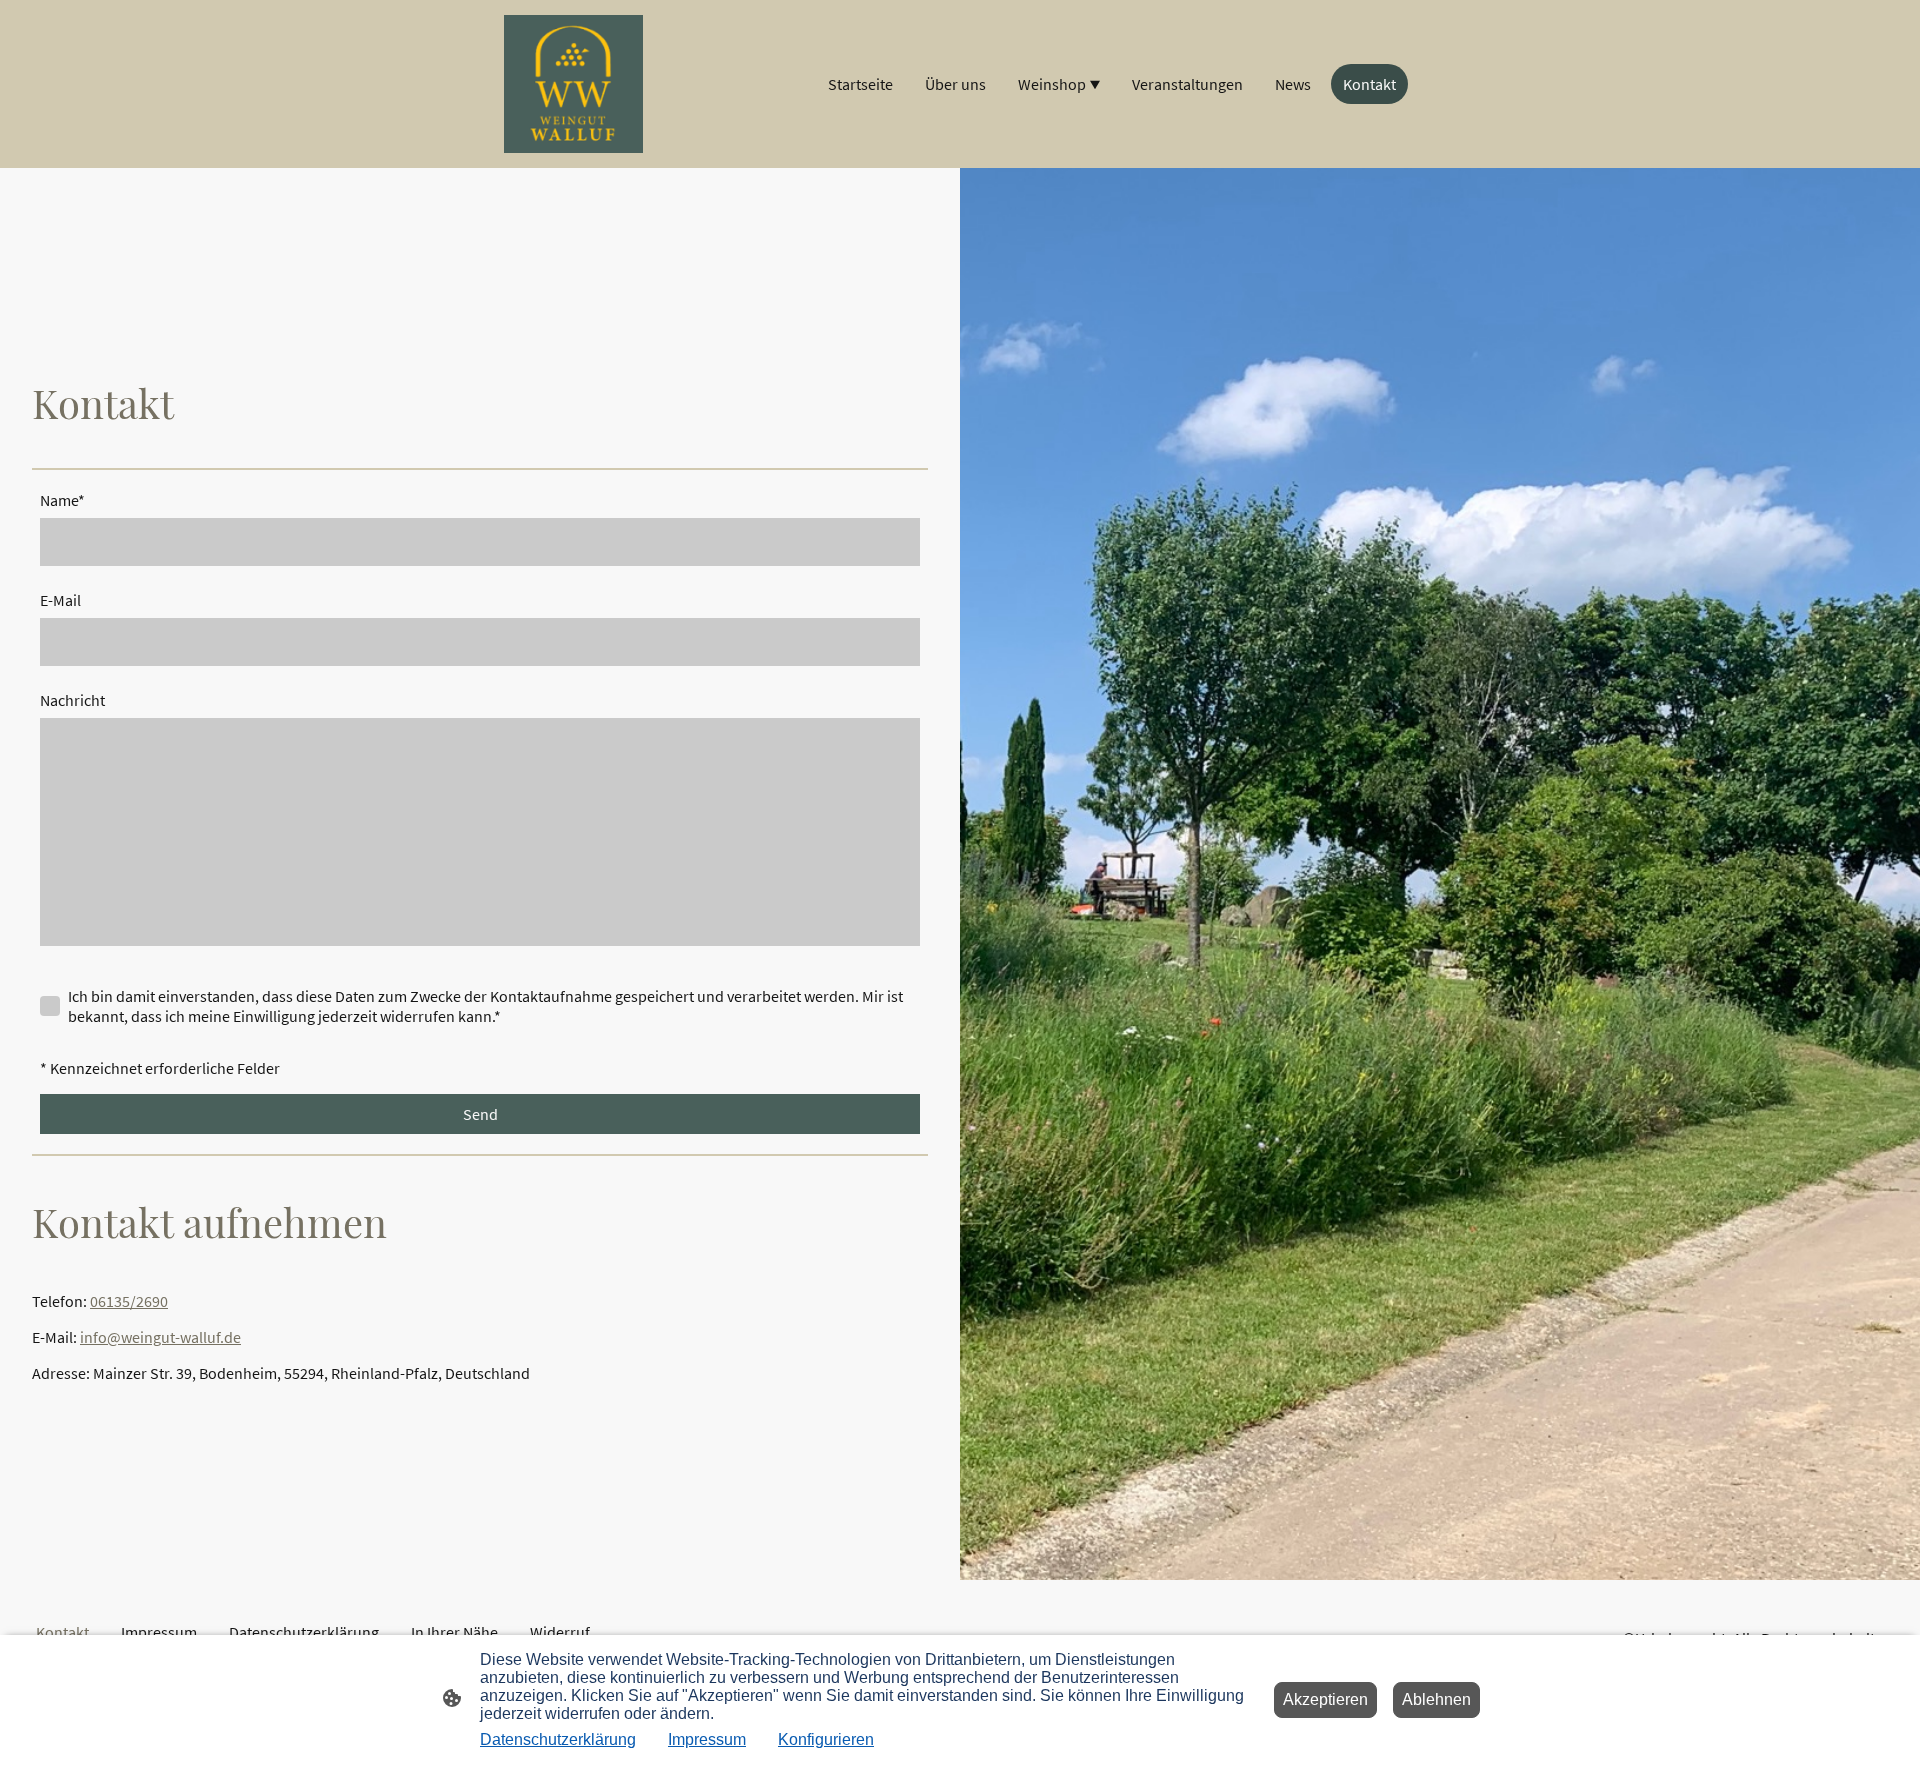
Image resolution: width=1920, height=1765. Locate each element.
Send (480, 1114)
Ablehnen (1436, 1699)
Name (62, 500)
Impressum (707, 1739)
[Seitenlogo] (573, 84)
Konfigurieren (826, 1739)
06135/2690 (129, 1301)
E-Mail (60, 600)
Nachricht (72, 700)
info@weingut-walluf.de (160, 1337)
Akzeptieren (1325, 1699)
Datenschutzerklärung (558, 1739)
